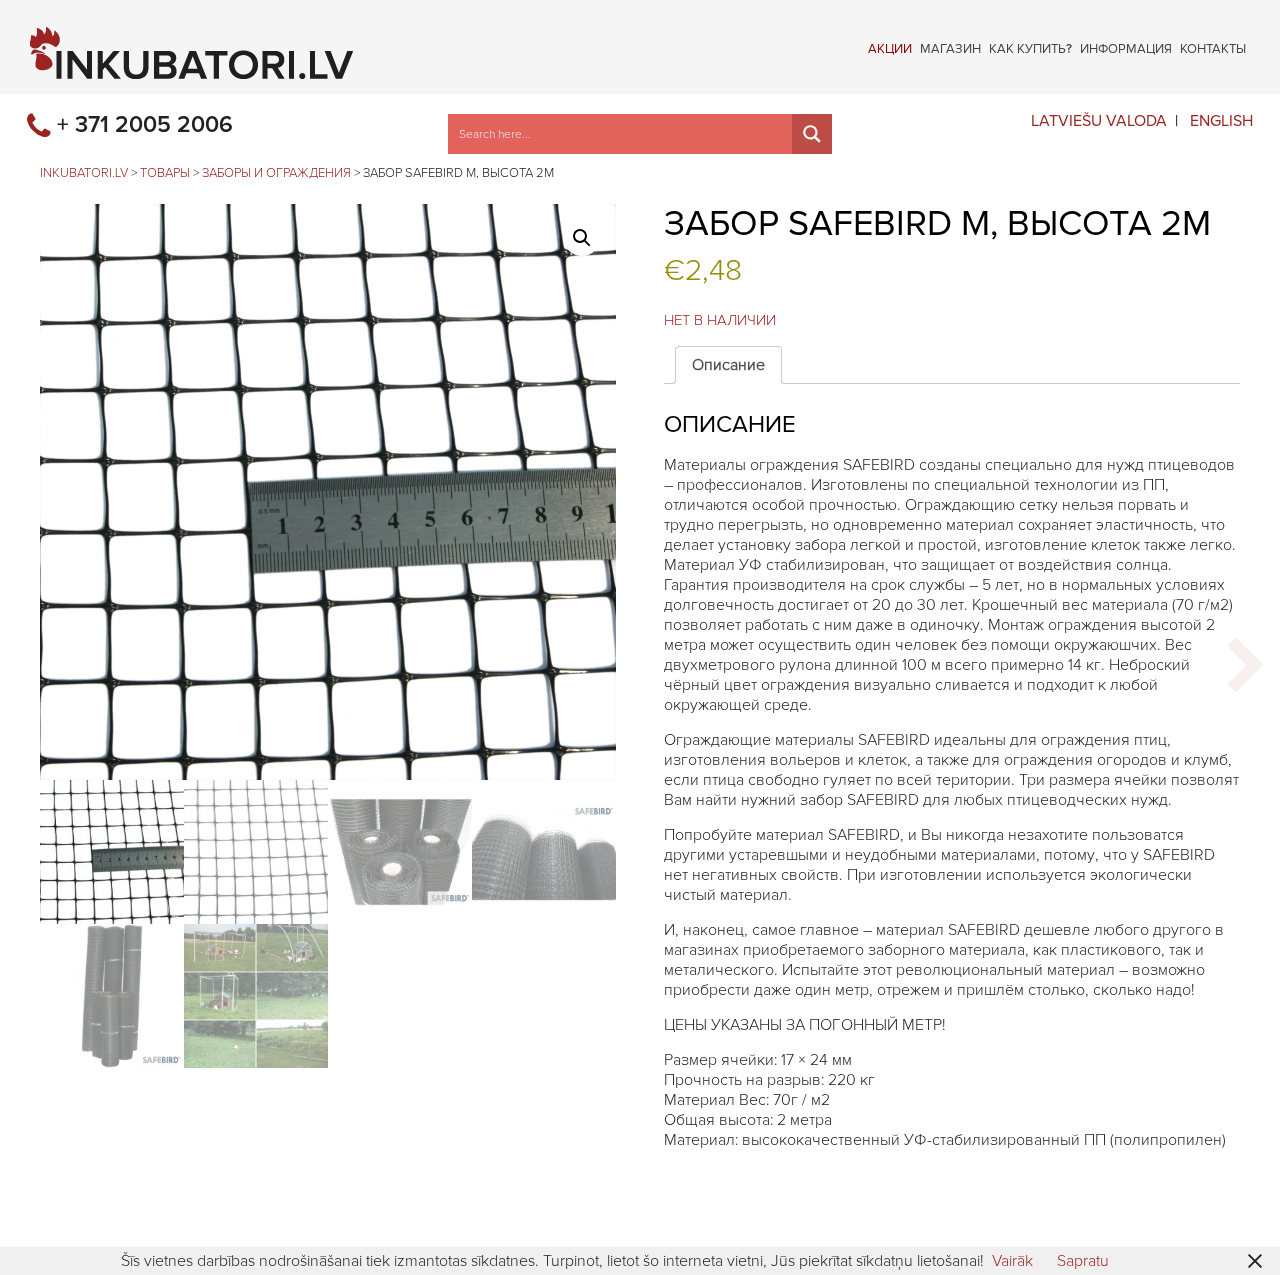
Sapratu (1083, 1261)
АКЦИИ (890, 47)
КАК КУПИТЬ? (1030, 47)
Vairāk (1012, 1261)
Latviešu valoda (1099, 121)
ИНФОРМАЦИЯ (1126, 47)
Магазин (950, 47)
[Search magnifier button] (812, 134)
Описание (728, 365)
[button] (582, 238)
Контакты (1213, 47)
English (1221, 121)
